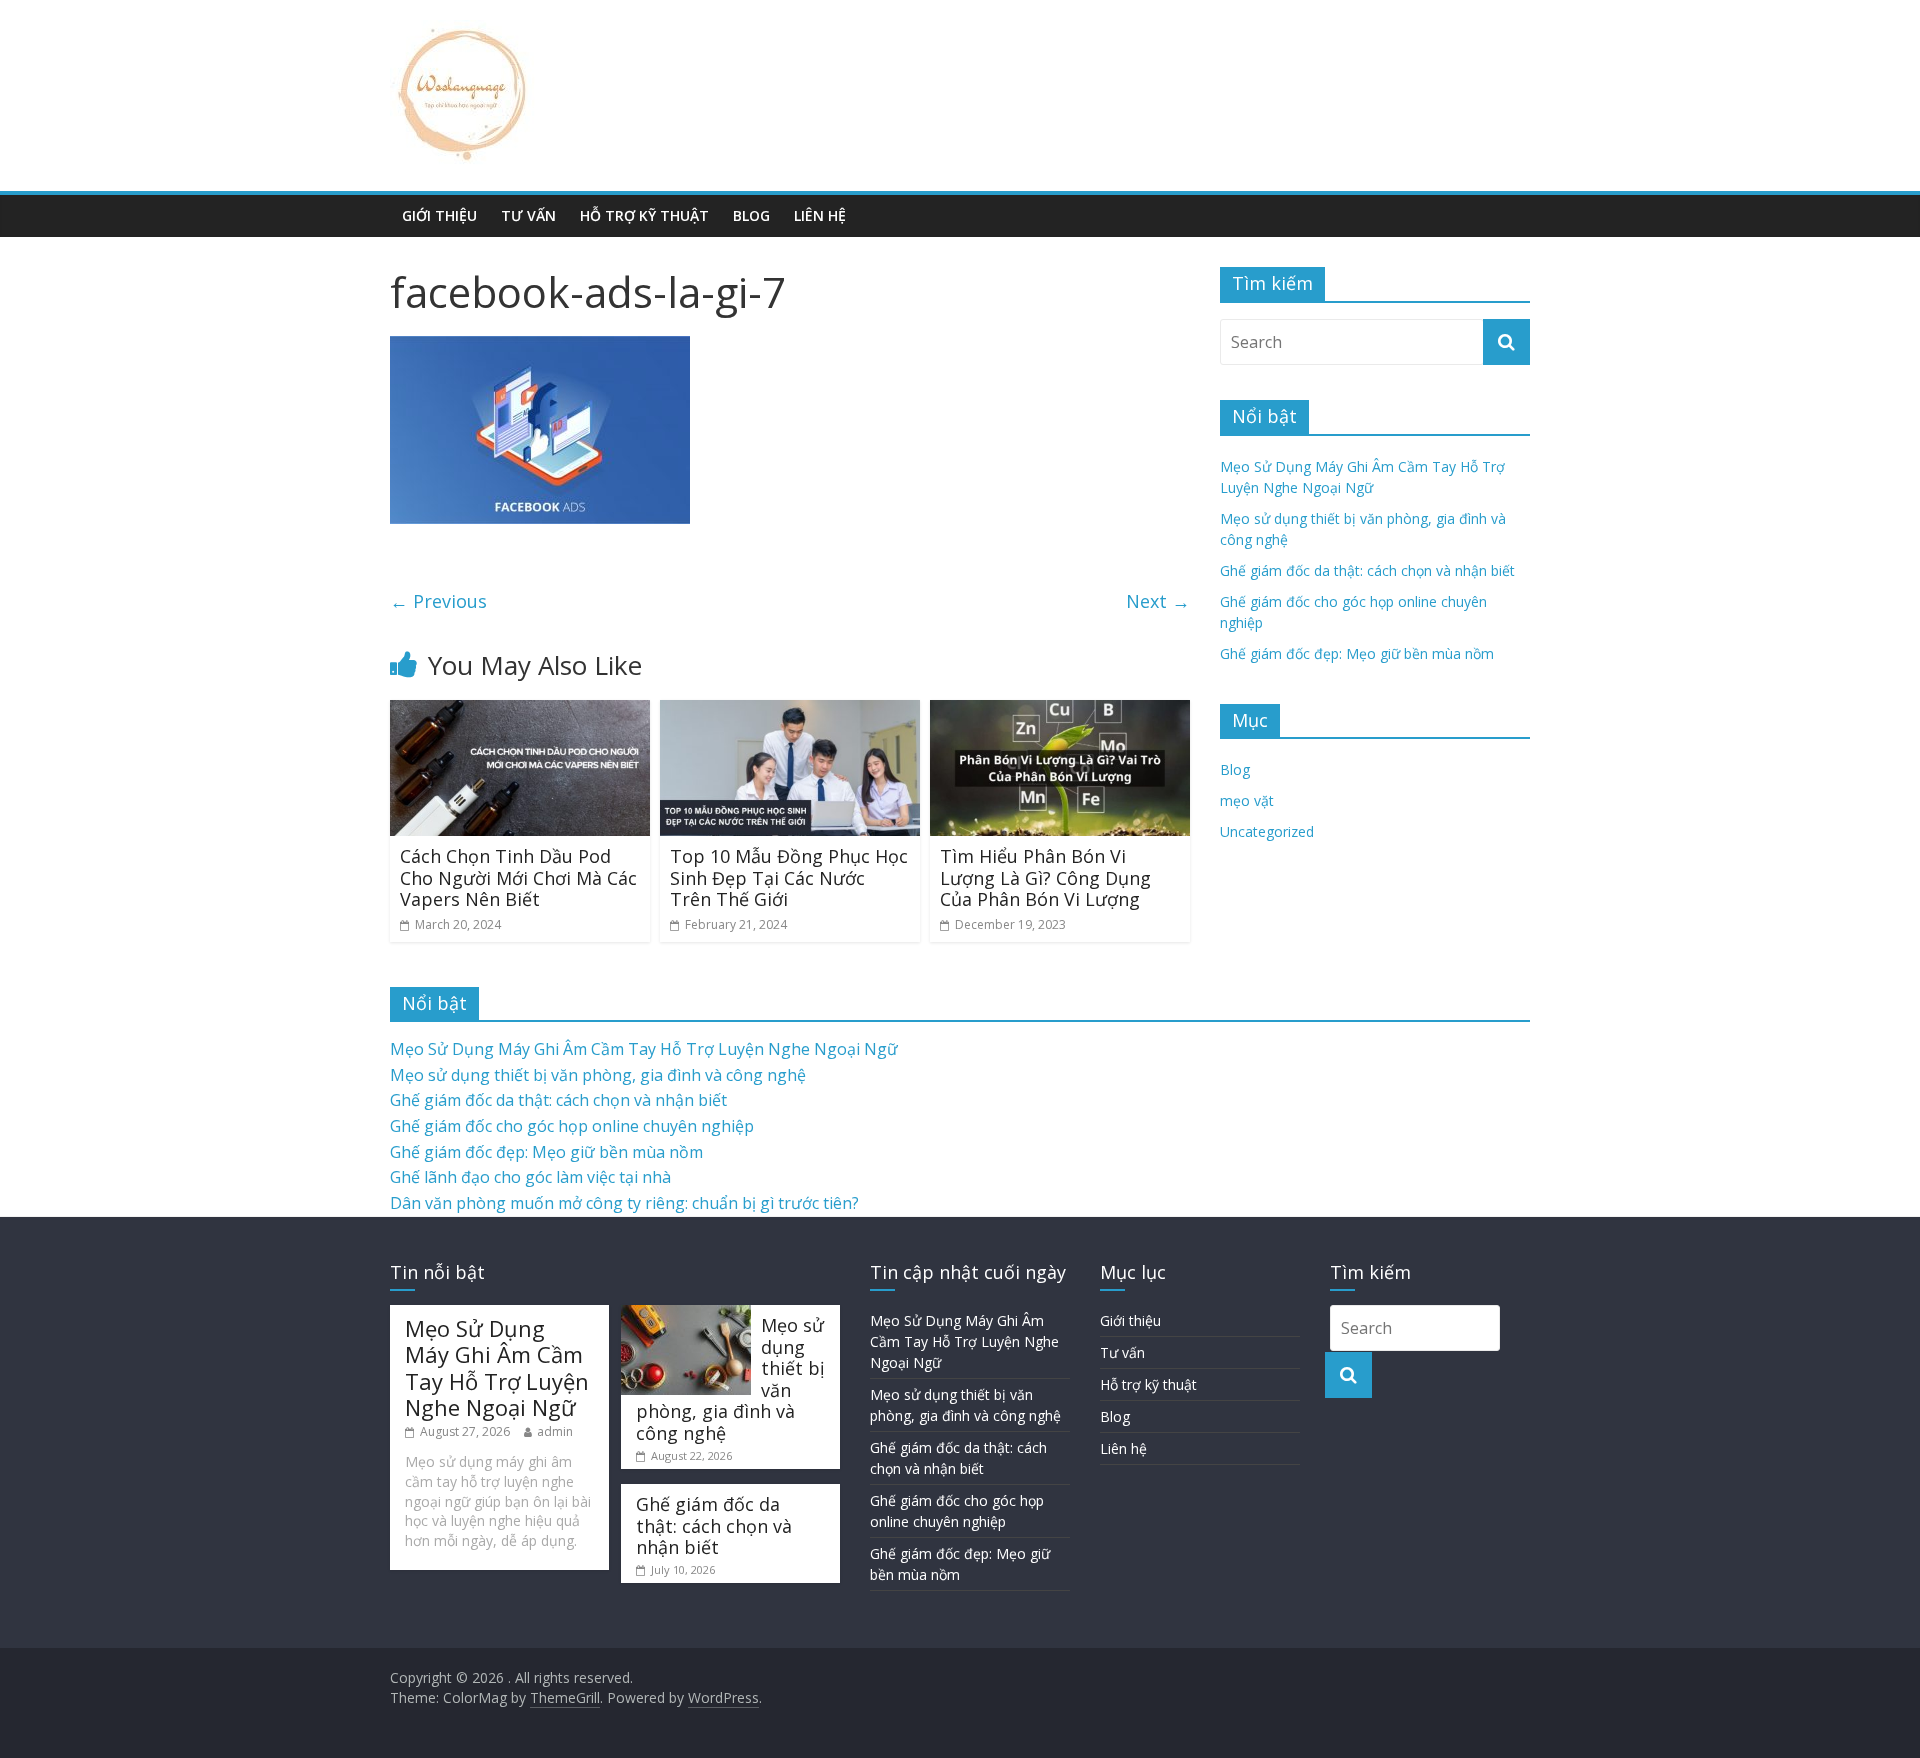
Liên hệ (820, 215)
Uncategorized (1267, 831)
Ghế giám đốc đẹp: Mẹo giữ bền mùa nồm (1357, 653)
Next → (1158, 601)
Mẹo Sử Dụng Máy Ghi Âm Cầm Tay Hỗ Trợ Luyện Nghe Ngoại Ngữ (644, 1049)
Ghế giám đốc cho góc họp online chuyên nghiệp (572, 1126)
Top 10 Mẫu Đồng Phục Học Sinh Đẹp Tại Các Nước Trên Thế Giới (789, 877)
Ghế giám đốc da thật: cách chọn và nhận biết (1367, 570)
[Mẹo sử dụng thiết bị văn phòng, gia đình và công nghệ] (686, 1314)
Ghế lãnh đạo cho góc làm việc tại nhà (530, 1177)
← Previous (438, 601)
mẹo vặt (1247, 800)
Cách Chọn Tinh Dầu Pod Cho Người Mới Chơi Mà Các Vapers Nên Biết (518, 877)
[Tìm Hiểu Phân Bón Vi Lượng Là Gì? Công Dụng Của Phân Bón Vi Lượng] (1060, 712)
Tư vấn (528, 215)
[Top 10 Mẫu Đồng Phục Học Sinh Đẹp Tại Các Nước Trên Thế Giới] (790, 712)
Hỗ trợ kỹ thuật (644, 215)
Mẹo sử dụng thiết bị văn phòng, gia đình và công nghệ (598, 1075)
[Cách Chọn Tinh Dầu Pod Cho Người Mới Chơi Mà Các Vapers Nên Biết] (520, 712)
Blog (751, 215)
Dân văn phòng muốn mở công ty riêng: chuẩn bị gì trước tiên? (624, 1203)
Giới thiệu (439, 215)
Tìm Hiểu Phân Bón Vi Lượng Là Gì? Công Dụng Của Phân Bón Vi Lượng (1045, 877)
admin (555, 1431)
